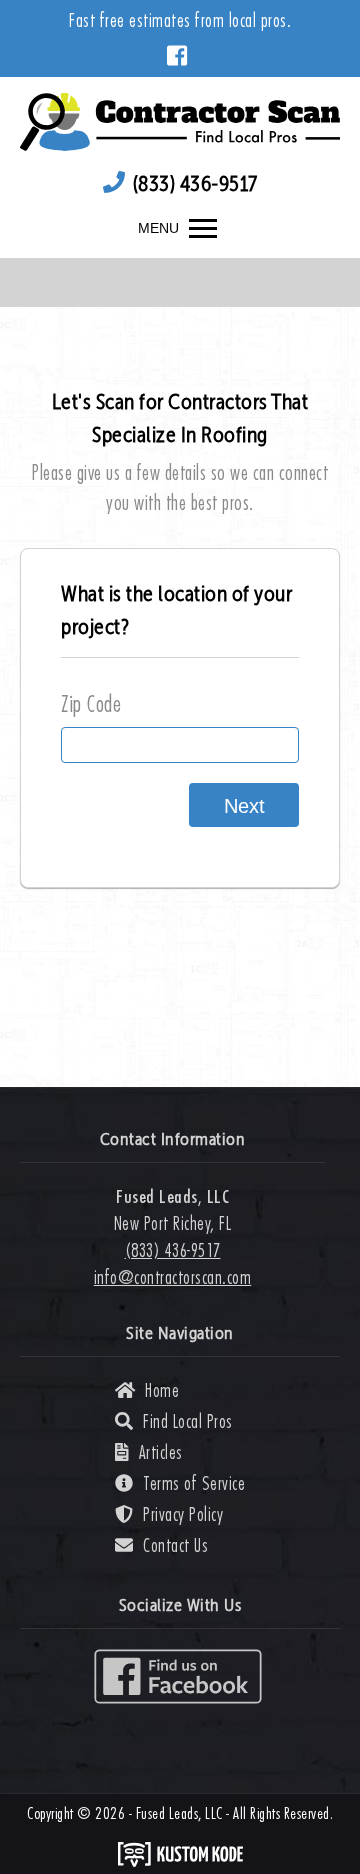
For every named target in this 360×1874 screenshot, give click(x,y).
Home (162, 1390)
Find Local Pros (188, 1421)
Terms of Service (194, 1483)
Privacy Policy (183, 1514)
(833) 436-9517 (195, 185)
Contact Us (175, 1545)
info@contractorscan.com (173, 1277)
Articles (161, 1452)
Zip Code (91, 704)
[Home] (180, 119)
